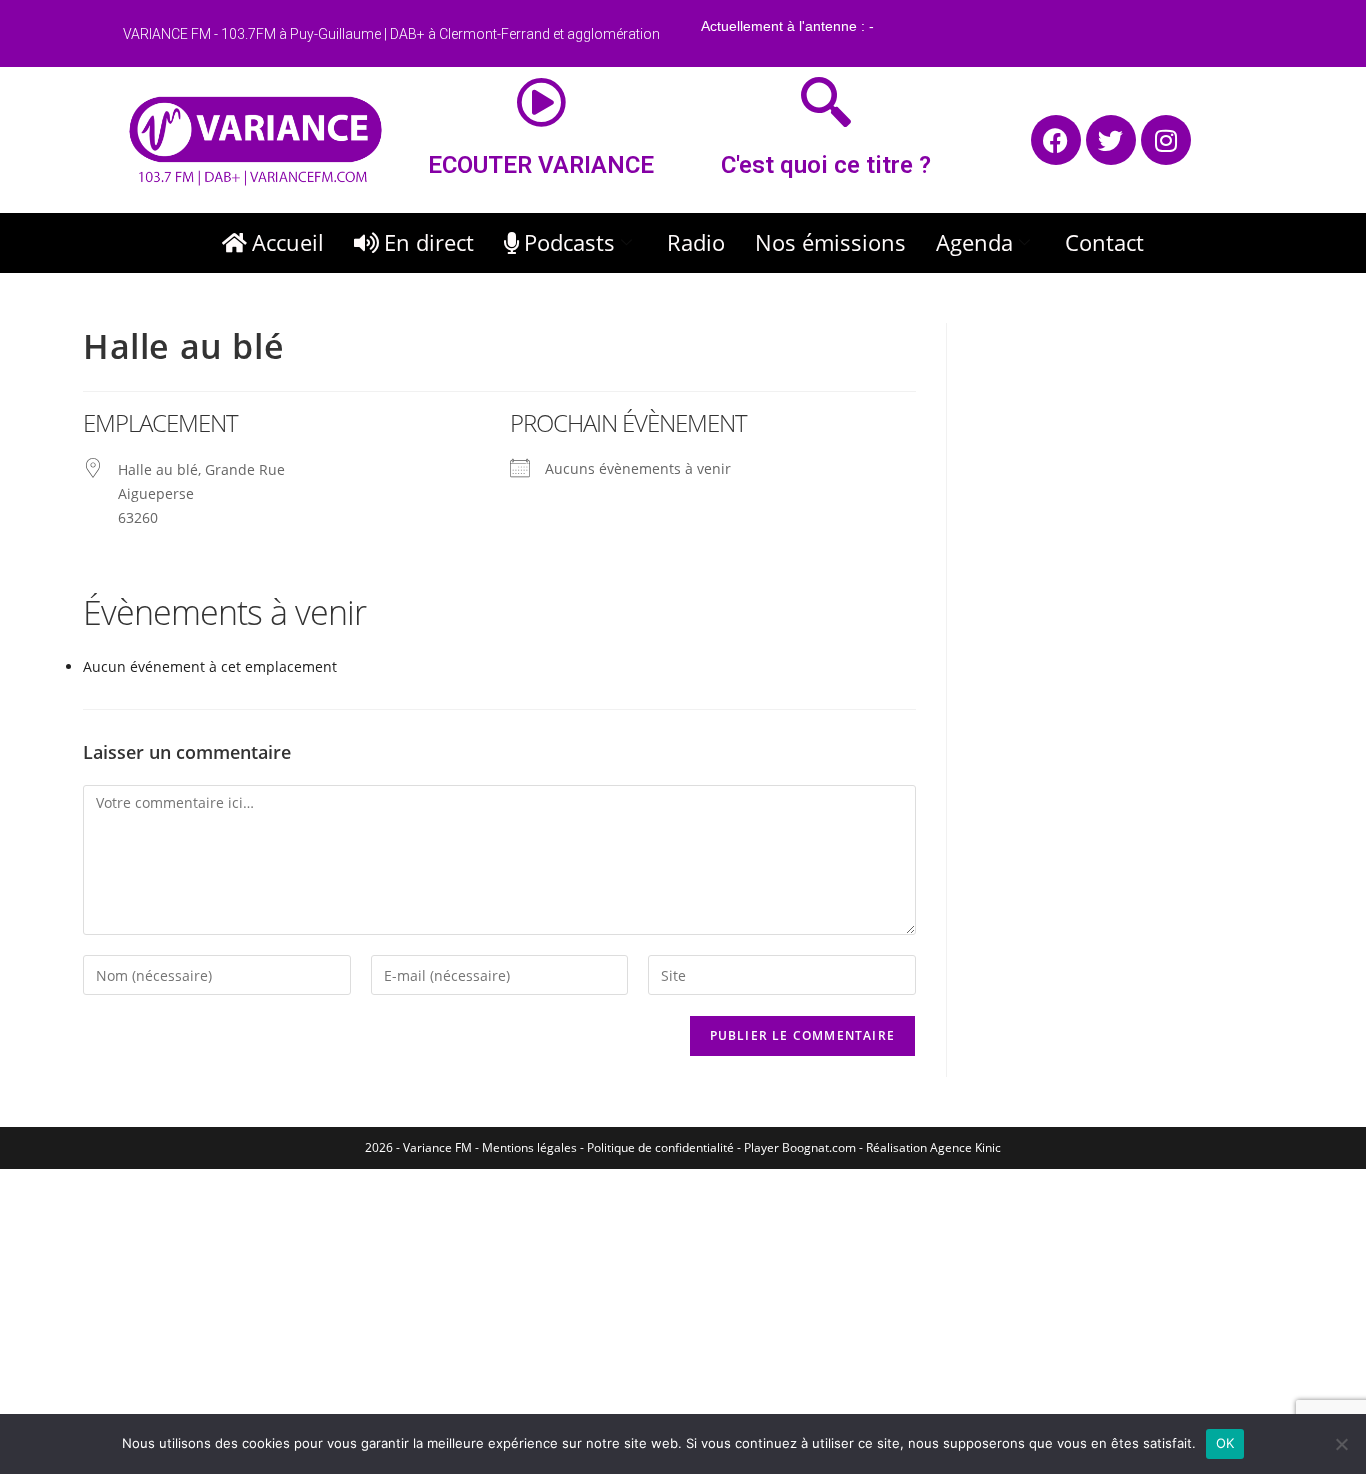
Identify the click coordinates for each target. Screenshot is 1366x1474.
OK (1225, 1443)
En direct (429, 242)
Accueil (288, 242)
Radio (696, 242)
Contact (1104, 242)
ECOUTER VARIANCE (541, 165)
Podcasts (569, 242)
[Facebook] (1056, 140)
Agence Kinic (965, 1147)
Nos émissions (830, 242)
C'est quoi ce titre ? (826, 165)
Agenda (974, 242)
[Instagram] (1166, 140)
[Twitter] (1111, 140)
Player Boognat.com (800, 1147)
